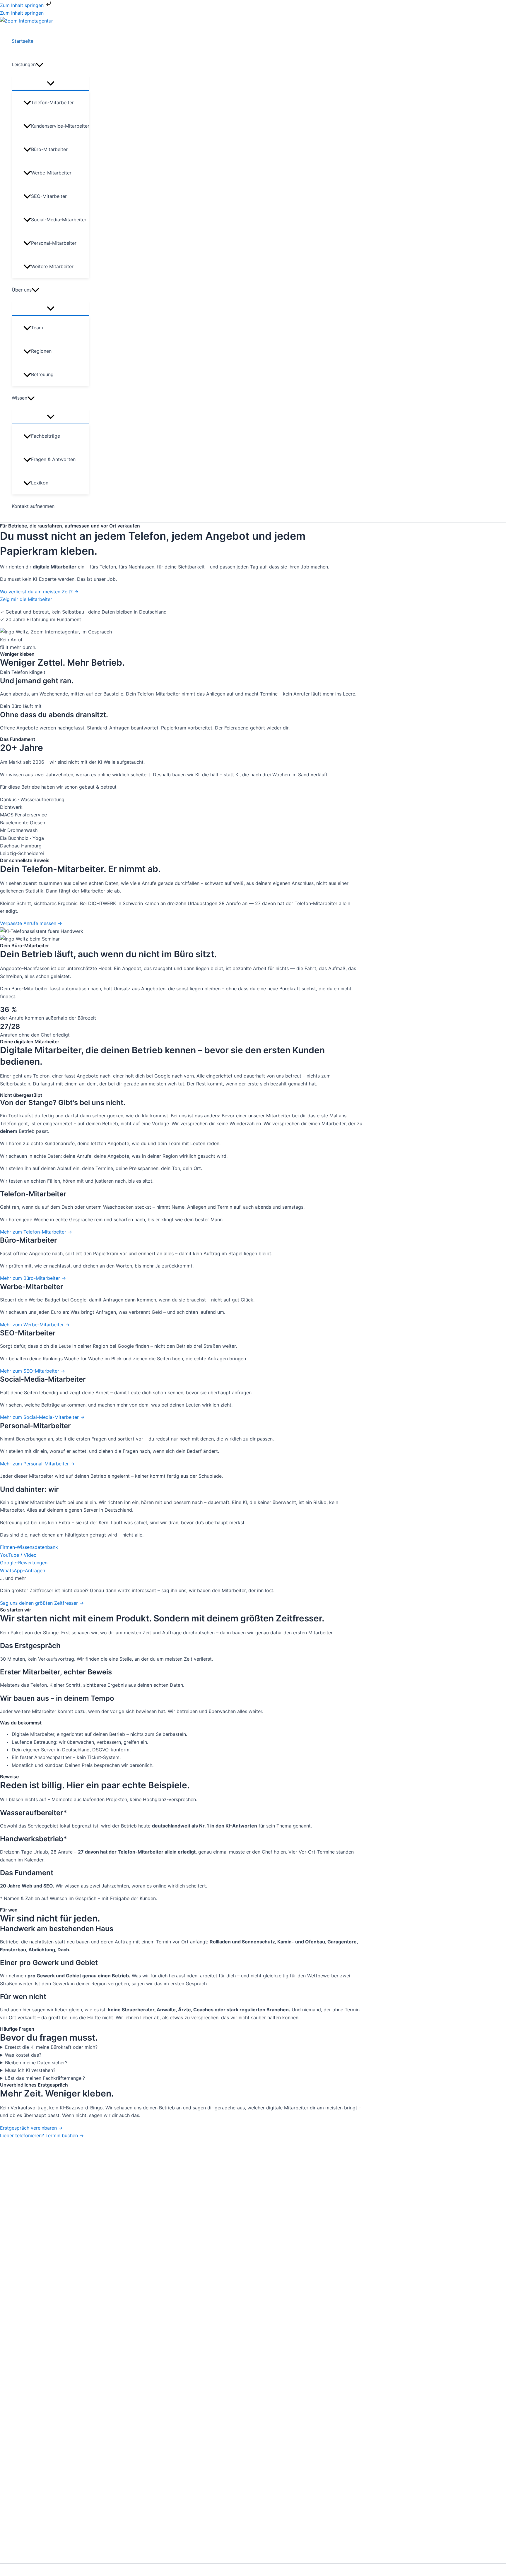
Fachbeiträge (46, 436)
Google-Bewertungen (24, 1563)
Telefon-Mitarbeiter (52, 102)
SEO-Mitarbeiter (49, 196)
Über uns (22, 290)
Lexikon (40, 483)
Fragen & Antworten (53, 459)
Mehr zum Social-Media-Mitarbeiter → (42, 1417)
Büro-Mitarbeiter (49, 149)
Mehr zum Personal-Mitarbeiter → (37, 1464)
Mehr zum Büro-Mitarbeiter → (33, 1278)
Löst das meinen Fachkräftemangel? (45, 2078)
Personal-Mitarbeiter (54, 243)
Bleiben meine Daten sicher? (36, 2063)
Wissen (19, 398)
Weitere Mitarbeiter (52, 266)
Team (37, 328)
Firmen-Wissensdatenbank (29, 1547)
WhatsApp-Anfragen (23, 1570)
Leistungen (24, 64)
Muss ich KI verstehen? (30, 2070)
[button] (40, 64)
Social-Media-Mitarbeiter (59, 220)
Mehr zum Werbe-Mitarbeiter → (35, 1325)
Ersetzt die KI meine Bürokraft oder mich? (51, 2047)
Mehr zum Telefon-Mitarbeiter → (36, 1232)
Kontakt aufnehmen (33, 506)
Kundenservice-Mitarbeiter (60, 126)
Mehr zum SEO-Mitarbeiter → (33, 1371)
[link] (182, 1212)
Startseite (23, 41)
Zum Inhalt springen (23, 5)
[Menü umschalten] (51, 83)
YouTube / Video (18, 1555)
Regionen (41, 351)
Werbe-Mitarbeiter (51, 173)
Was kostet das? (23, 2055)
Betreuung (42, 374)
